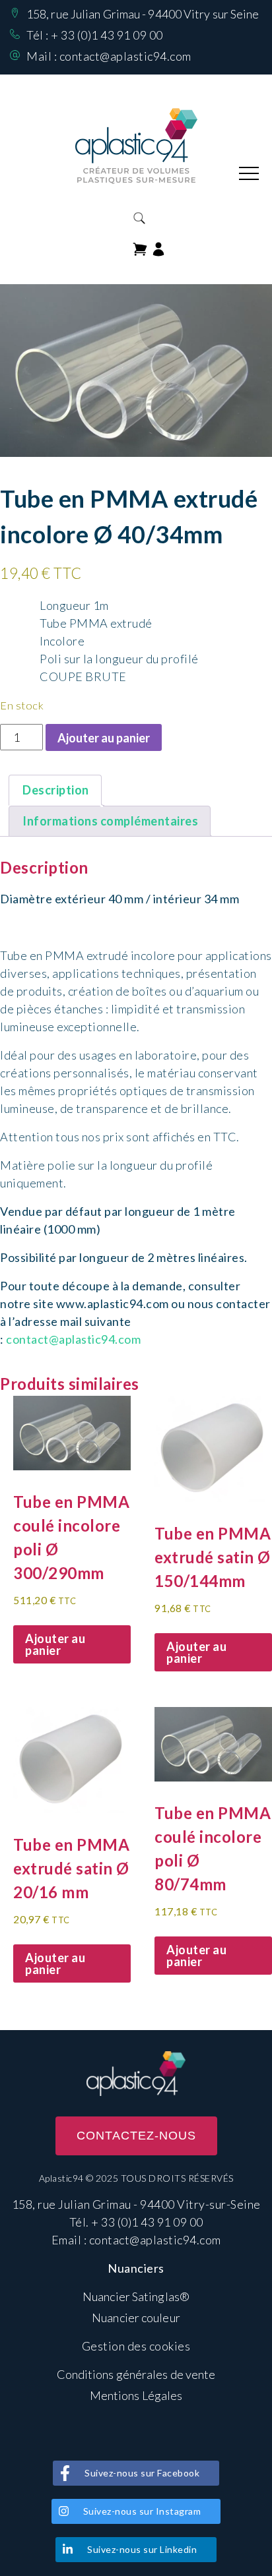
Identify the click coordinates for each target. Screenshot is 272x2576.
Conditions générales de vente (136, 2374)
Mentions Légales (136, 2395)
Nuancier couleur (136, 2318)
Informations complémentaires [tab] (110, 821)
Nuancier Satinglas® (136, 2296)
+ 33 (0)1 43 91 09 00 (107, 35)
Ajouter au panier (104, 738)
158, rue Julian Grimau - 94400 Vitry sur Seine (143, 14)
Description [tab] (56, 790)
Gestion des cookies (136, 2346)
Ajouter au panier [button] (55, 1644)
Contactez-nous (136, 2136)
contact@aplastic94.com (125, 56)
